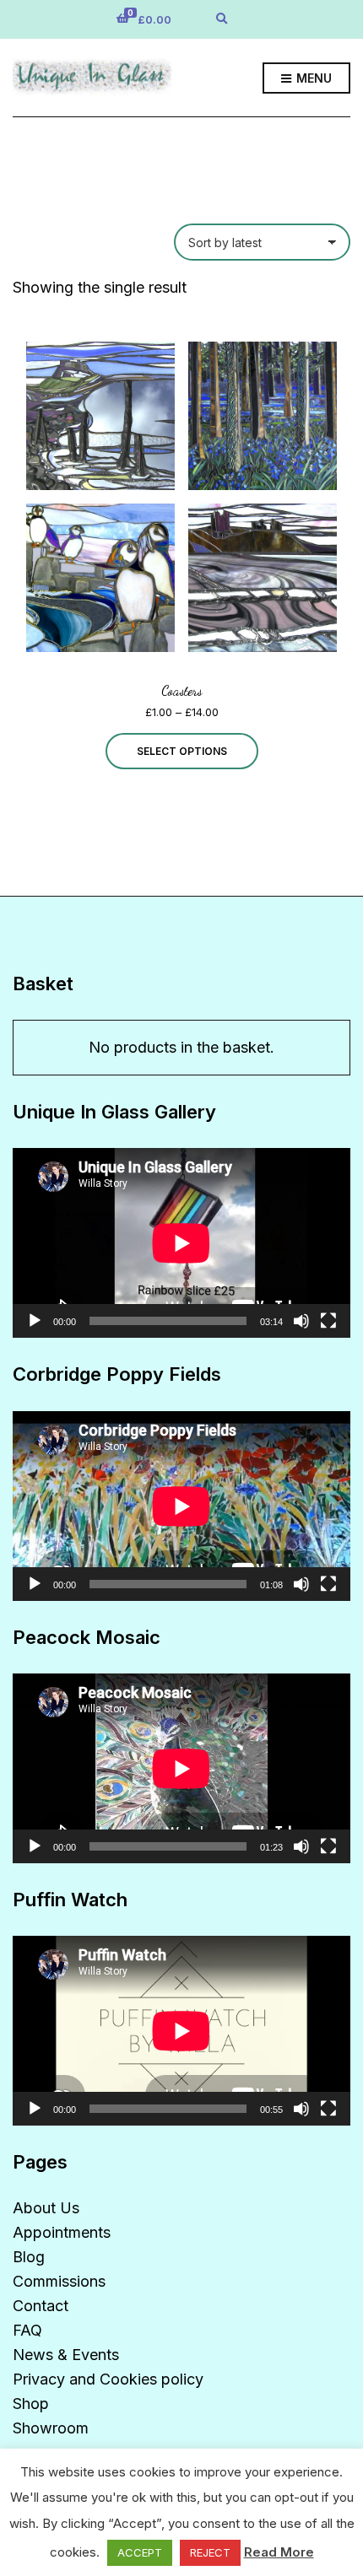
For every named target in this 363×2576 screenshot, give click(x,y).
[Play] (35, 1321)
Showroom (51, 2428)
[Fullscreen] (328, 1321)
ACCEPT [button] (140, 2552)
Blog (29, 2257)
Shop (31, 2404)
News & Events (66, 2355)
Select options (182, 751)
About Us (46, 2208)
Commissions (59, 2281)
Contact (41, 2306)
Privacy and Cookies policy (108, 2379)
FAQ (27, 2330)
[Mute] (301, 1321)
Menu (312, 78)
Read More (279, 2552)
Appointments (62, 2232)
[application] (181, 1243)
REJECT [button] (210, 2552)
